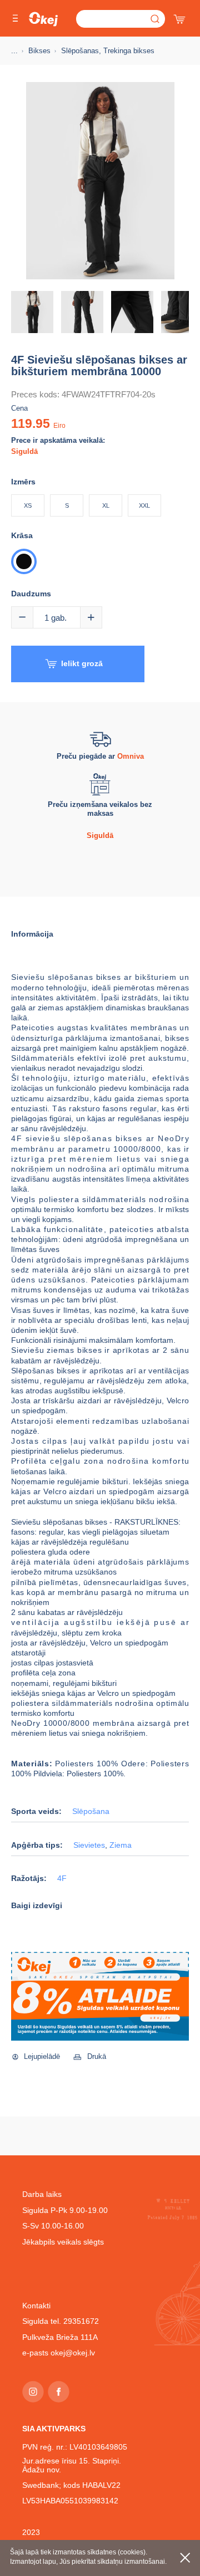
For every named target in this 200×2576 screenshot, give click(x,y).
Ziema (121, 1845)
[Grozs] (181, 17)
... (14, 51)
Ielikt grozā (82, 663)
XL (106, 505)
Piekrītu (185, 2558)
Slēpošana (91, 1811)
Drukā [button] (97, 2056)
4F (62, 1879)
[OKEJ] (43, 19)
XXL (144, 505)
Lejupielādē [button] (42, 2056)
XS (28, 505)
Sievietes (89, 1845)
